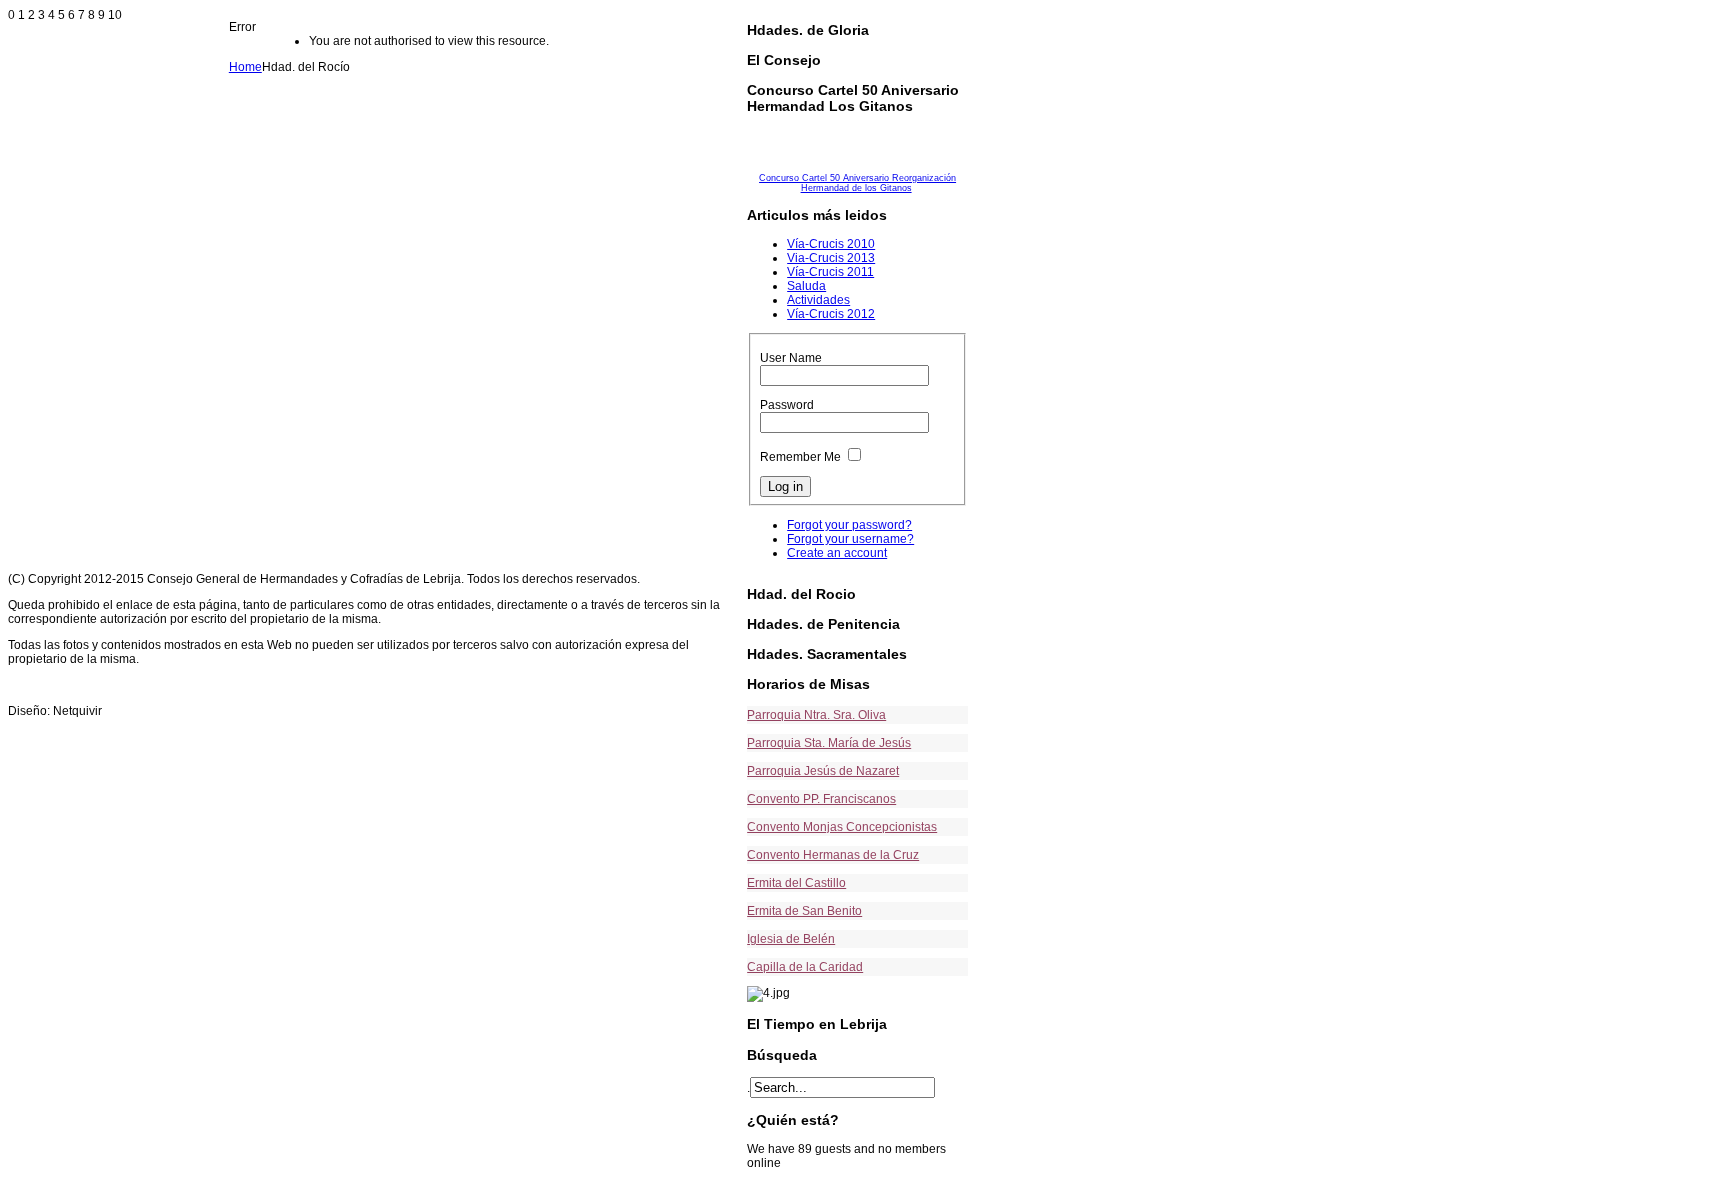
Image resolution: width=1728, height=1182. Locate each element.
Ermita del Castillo (796, 883)
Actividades (818, 300)
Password (787, 405)
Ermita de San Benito (804, 911)
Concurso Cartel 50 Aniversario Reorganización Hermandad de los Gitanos (857, 183)
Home (245, 67)
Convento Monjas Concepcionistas (842, 827)
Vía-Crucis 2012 (831, 314)
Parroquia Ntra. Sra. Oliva (816, 715)
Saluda (806, 286)
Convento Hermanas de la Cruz (833, 855)
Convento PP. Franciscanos (821, 799)
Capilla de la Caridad (805, 967)
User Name (791, 358)
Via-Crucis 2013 (831, 258)
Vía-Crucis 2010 (831, 244)
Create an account (837, 553)
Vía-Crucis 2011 (830, 272)
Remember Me (800, 457)
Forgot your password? (849, 525)
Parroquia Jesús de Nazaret (823, 771)
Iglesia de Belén (791, 939)
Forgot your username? (850, 539)
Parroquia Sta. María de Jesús (829, 743)
